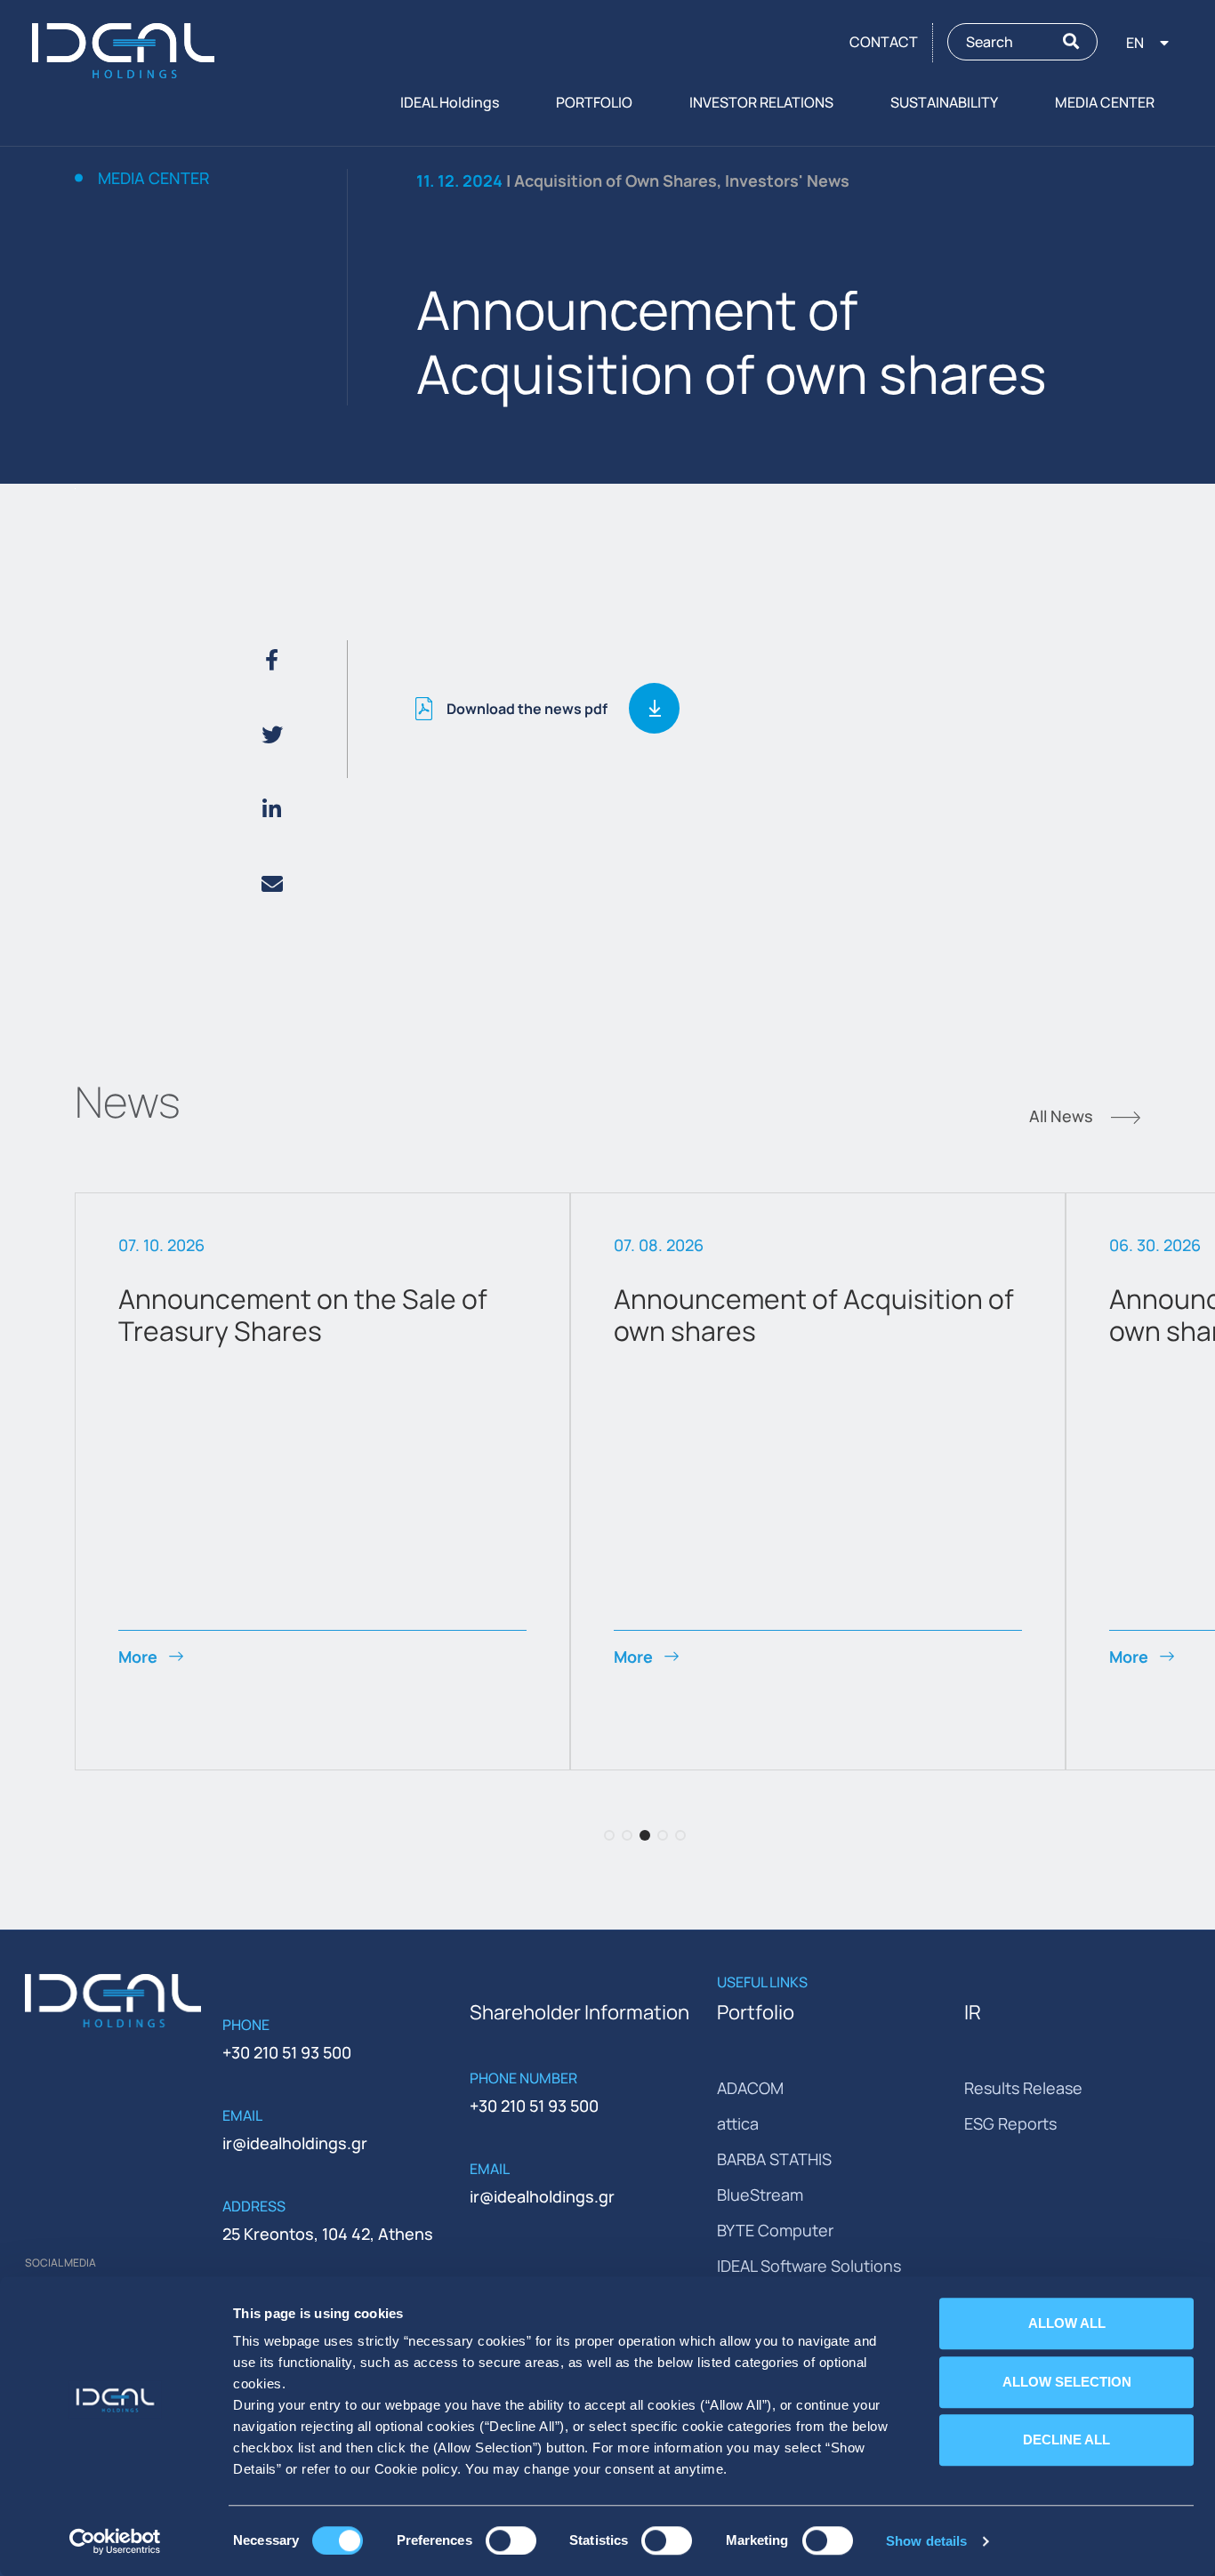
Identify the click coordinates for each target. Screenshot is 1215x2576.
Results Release (1023, 2088)
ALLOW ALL (1067, 2323)
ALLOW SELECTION (1067, 2382)
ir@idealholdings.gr (295, 2143)
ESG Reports (1010, 2123)
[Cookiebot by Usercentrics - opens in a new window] (115, 2541)
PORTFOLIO (594, 102)
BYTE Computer (775, 2230)
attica (738, 2123)
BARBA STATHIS (774, 2159)
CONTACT (884, 42)
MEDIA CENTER (1105, 102)
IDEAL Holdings (450, 102)
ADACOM (750, 2088)
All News (1063, 1118)
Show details (926, 2541)
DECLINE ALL (1066, 2440)
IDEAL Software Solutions (809, 2266)
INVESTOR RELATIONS (761, 102)
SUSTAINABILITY (944, 102)
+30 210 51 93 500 (287, 2052)
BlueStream (760, 2195)
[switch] (511, 2540)
